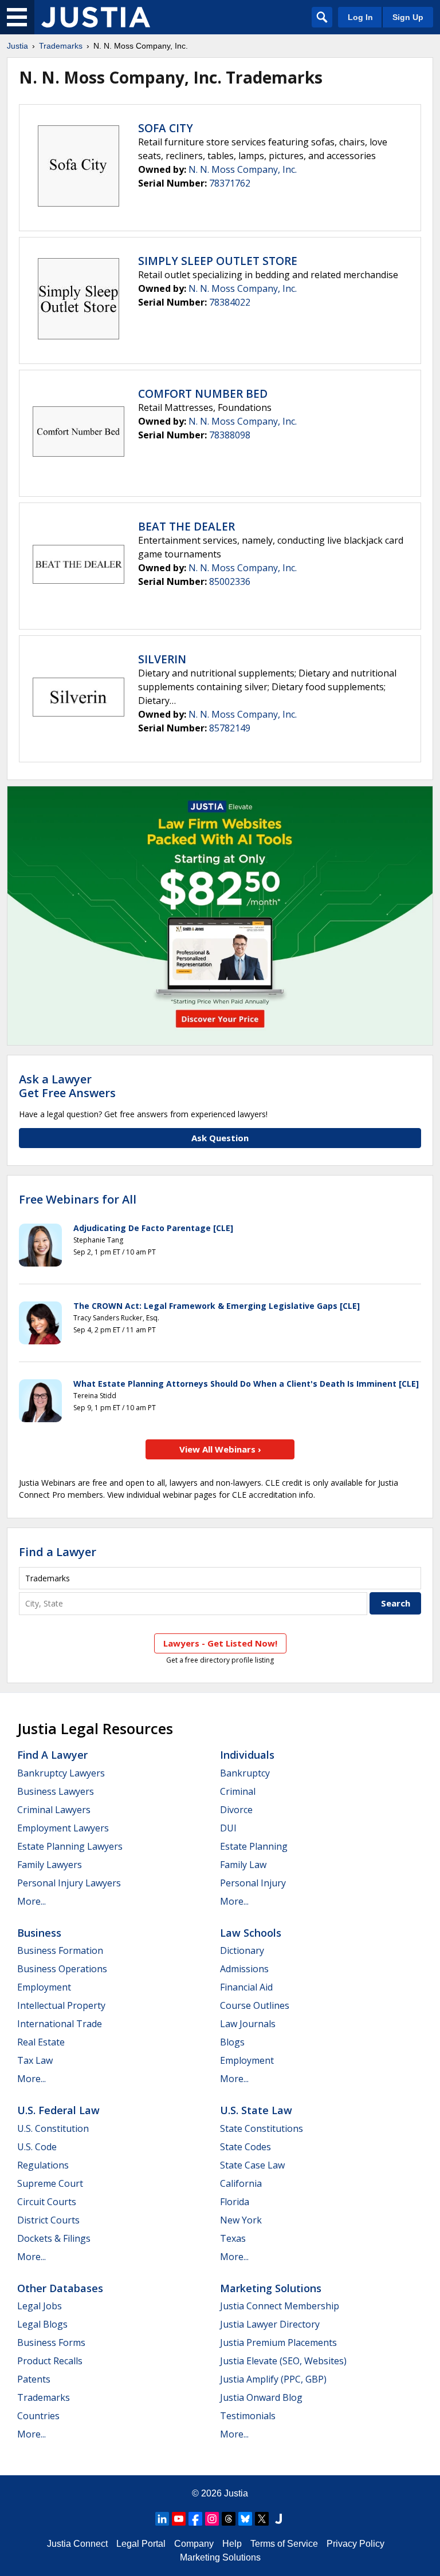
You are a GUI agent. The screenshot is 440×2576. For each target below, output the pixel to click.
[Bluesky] (245, 2519)
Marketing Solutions (271, 2288)
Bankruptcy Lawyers (61, 1773)
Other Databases (60, 2288)
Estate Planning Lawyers (70, 1846)
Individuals (247, 1755)
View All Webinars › (220, 1449)
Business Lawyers (56, 1791)
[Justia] (96, 17)
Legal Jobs (40, 2306)
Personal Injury (253, 1883)
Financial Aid (246, 1987)
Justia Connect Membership (280, 2306)
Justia (17, 46)
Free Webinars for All (78, 1200)
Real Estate (41, 2042)
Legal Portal (141, 2544)
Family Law (243, 1865)
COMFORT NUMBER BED (203, 394)
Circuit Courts (47, 2202)
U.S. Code (37, 2147)
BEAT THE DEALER (186, 527)
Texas (233, 2238)
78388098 (230, 435)
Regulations (43, 2165)
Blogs (232, 2042)
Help (232, 2544)
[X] (262, 2519)
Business (39, 1933)
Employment (44, 1987)
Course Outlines (255, 2005)
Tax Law (35, 2060)
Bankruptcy (245, 1773)
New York (241, 2220)
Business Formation (60, 1950)
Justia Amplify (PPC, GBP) (273, 2379)
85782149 (230, 728)
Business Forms (51, 2342)
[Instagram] (212, 2519)
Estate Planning (254, 1846)
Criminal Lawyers (54, 1810)
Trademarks (61, 46)
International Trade (60, 2024)
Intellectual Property (61, 2005)
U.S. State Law (256, 2110)
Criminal (238, 1791)
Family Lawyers (50, 1865)
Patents (34, 2379)
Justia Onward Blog (261, 2397)
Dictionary (242, 1950)
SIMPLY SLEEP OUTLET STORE (218, 261)
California (241, 2183)
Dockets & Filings (54, 2238)
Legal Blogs (42, 2324)
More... (32, 1901)
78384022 (230, 302)
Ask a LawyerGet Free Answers (67, 1086)
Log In (360, 17)
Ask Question (220, 1138)
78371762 (230, 183)
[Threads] (229, 2519)
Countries (38, 2416)
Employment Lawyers (63, 1828)
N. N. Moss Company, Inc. (243, 169)
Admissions (244, 1969)
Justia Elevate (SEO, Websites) (283, 2361)
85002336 (230, 581)
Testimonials (248, 2416)
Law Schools (251, 1933)
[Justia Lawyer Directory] (278, 2519)
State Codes (245, 2147)
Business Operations (62, 1969)
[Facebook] (195, 2519)
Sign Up (408, 17)
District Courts (48, 2220)
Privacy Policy (355, 2544)
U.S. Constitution (53, 2128)
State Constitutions (262, 2128)
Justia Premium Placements (278, 2342)
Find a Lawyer (58, 1552)
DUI (228, 1828)
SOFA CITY (166, 128)
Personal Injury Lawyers (69, 1883)
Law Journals (248, 2024)
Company (194, 2544)
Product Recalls (50, 2361)
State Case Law (252, 2165)
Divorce (236, 1810)
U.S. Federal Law (58, 2110)
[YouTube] (179, 2519)
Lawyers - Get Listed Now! (220, 1643)
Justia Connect (77, 2544)
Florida (235, 2202)
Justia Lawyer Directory (270, 2324)
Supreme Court (50, 2183)
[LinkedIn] (162, 2519)
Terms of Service (284, 2544)
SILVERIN (162, 659)
